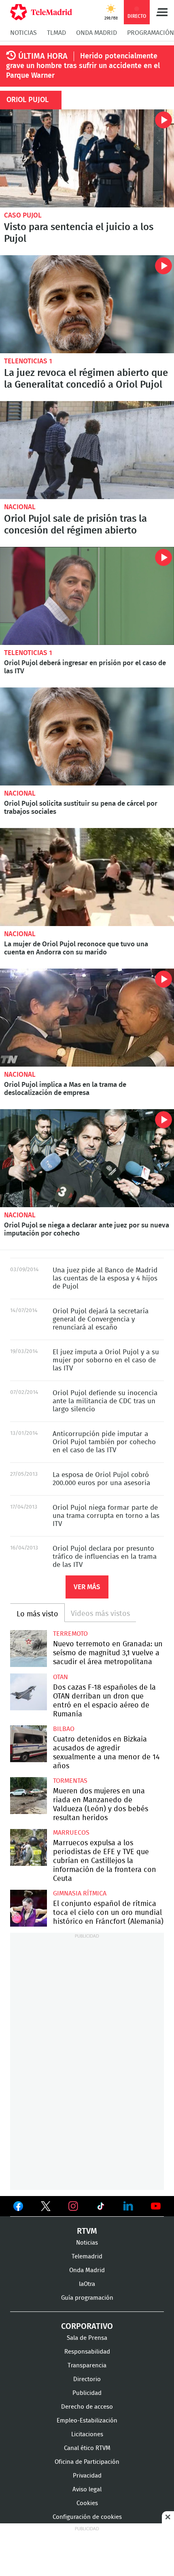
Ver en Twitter (46, 2208)
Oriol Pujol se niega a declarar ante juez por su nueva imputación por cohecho (87, 1158)
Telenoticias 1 (28, 361)
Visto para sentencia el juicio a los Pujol (87, 158)
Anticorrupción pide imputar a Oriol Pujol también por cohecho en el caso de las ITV (104, 1442)
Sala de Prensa (87, 2338)
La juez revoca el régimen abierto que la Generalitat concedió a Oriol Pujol (87, 304)
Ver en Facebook (18, 2208)
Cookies (87, 2503)
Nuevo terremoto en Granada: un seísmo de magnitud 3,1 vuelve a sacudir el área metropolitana (29, 1649)
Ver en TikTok (101, 2208)
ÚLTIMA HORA (43, 56)
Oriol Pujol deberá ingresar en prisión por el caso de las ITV (87, 596)
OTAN (60, 1677)
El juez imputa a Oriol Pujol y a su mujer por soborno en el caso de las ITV (106, 1360)
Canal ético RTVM (87, 2448)
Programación (151, 33)
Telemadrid (87, 2257)
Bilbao (64, 1729)
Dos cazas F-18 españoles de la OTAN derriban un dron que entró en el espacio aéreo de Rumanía (29, 1692)
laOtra (87, 2284)
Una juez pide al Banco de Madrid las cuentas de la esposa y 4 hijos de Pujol (105, 1278)
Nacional (20, 507)
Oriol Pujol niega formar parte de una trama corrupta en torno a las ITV (106, 1516)
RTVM (87, 2231)
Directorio (87, 2379)
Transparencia (87, 2366)
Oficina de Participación (87, 2462)
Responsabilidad (87, 2352)
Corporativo (87, 2326)
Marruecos (71, 1833)
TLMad (56, 33)
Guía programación (87, 2298)
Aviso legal (87, 2490)
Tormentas (70, 1781)
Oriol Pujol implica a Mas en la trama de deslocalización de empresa (87, 1018)
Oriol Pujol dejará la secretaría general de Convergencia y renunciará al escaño (101, 1319)
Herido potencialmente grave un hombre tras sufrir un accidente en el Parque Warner (83, 66)
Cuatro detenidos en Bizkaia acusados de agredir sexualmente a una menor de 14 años (29, 1744)
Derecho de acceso (87, 2407)
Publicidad (87, 2393)
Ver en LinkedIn (128, 2206)
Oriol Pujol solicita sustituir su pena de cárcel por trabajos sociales (87, 736)
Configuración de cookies (87, 2517)
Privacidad (87, 2476)
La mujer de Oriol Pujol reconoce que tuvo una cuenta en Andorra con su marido (87, 877)
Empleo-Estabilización (87, 2421)
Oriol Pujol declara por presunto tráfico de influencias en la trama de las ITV (105, 1557)
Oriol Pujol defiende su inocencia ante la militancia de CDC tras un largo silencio (105, 1401)
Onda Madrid (97, 33)
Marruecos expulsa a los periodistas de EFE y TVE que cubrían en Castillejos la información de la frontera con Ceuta (29, 1847)
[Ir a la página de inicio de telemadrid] (41, 12)
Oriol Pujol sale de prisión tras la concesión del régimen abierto (87, 450)
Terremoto (70, 1634)
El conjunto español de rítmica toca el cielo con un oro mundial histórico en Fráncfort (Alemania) (29, 1908)
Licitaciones (87, 2434)
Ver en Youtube (156, 2206)
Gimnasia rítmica (80, 1893)
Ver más (87, 1587)
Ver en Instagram (73, 2206)
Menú (162, 12)
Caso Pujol (23, 215)
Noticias (23, 33)
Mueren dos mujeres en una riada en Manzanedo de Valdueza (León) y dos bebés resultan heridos (29, 1796)
